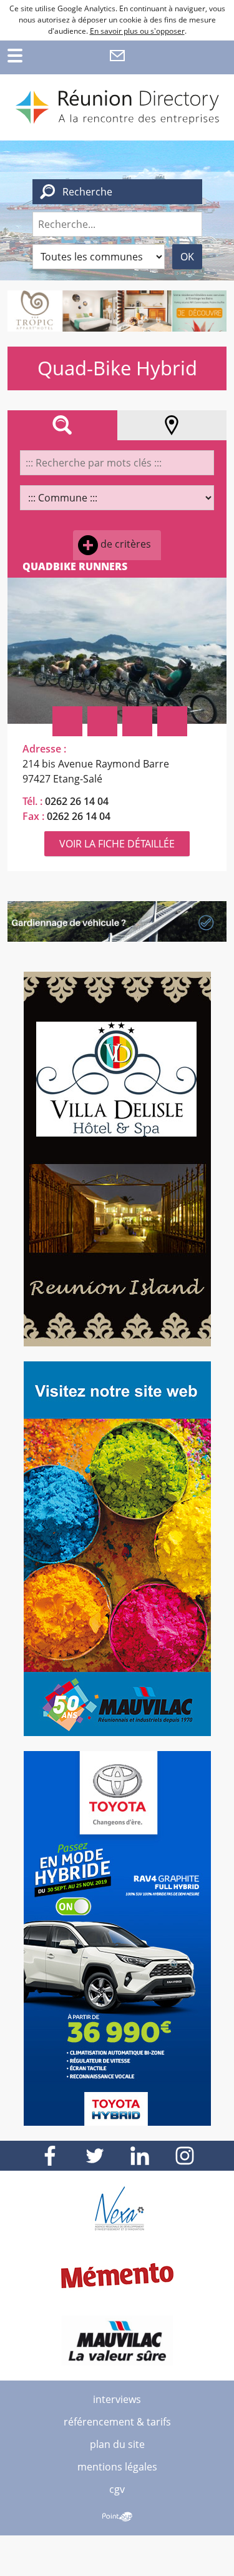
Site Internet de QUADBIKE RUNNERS (137, 721)
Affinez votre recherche (62, 425)
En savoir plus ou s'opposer (137, 31)
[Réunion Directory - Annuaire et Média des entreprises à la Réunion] (117, 107)
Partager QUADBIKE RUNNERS (67, 721)
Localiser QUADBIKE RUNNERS (102, 721)
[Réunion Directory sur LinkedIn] (140, 2156)
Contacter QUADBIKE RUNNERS (172, 721)
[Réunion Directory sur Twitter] (95, 2156)
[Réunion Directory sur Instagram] (185, 2156)
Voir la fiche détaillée (117, 844)
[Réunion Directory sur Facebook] (50, 2156)
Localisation (172, 425)
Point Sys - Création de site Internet (117, 2517)
